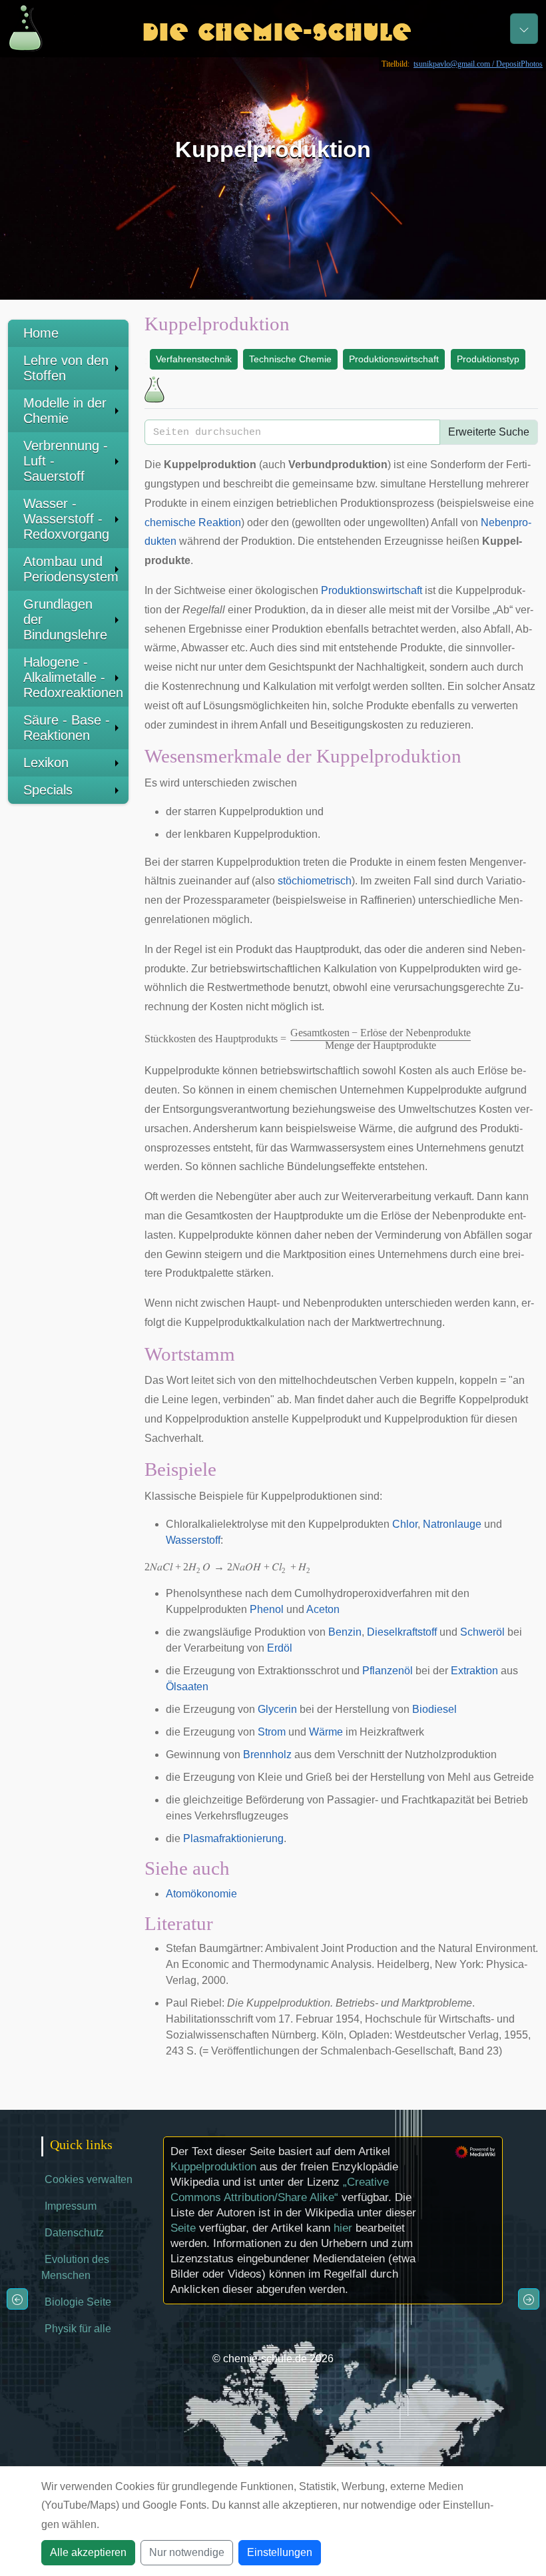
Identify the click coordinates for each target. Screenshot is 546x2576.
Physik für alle (78, 2329)
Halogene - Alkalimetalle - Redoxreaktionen (73, 677)
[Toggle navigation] (524, 29)
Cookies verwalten (89, 2179)
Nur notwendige (187, 2552)
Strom (272, 1732)
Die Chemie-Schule (277, 28)
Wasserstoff (193, 1540)
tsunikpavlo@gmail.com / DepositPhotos (478, 64)
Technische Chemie (290, 359)
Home (41, 333)
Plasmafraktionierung (233, 1838)
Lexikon (46, 763)
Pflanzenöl (388, 1671)
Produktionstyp (488, 359)
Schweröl (482, 1632)
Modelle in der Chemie (65, 411)
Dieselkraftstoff (402, 1632)
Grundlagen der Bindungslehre (65, 619)
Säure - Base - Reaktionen (67, 728)
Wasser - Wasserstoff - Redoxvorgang (66, 519)
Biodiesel (434, 1709)
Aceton (323, 1609)
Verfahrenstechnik (194, 359)
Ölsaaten (187, 1687)
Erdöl (280, 1648)
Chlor (405, 1524)
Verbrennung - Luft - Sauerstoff (66, 461)
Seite (183, 2228)
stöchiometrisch (315, 881)
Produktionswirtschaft (394, 359)
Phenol (267, 1609)
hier (343, 2228)
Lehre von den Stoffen (66, 368)
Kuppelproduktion (213, 2167)
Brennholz (267, 1755)
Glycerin (277, 1709)
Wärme (326, 1732)
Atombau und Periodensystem (71, 569)
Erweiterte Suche (489, 432)
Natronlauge (452, 1524)
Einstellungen (280, 2552)
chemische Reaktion (193, 522)
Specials (48, 790)
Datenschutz (74, 2233)
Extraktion (474, 1671)
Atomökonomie (201, 1894)
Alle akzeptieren (88, 2552)
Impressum (71, 2206)
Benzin (345, 1632)
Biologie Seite (78, 2302)
